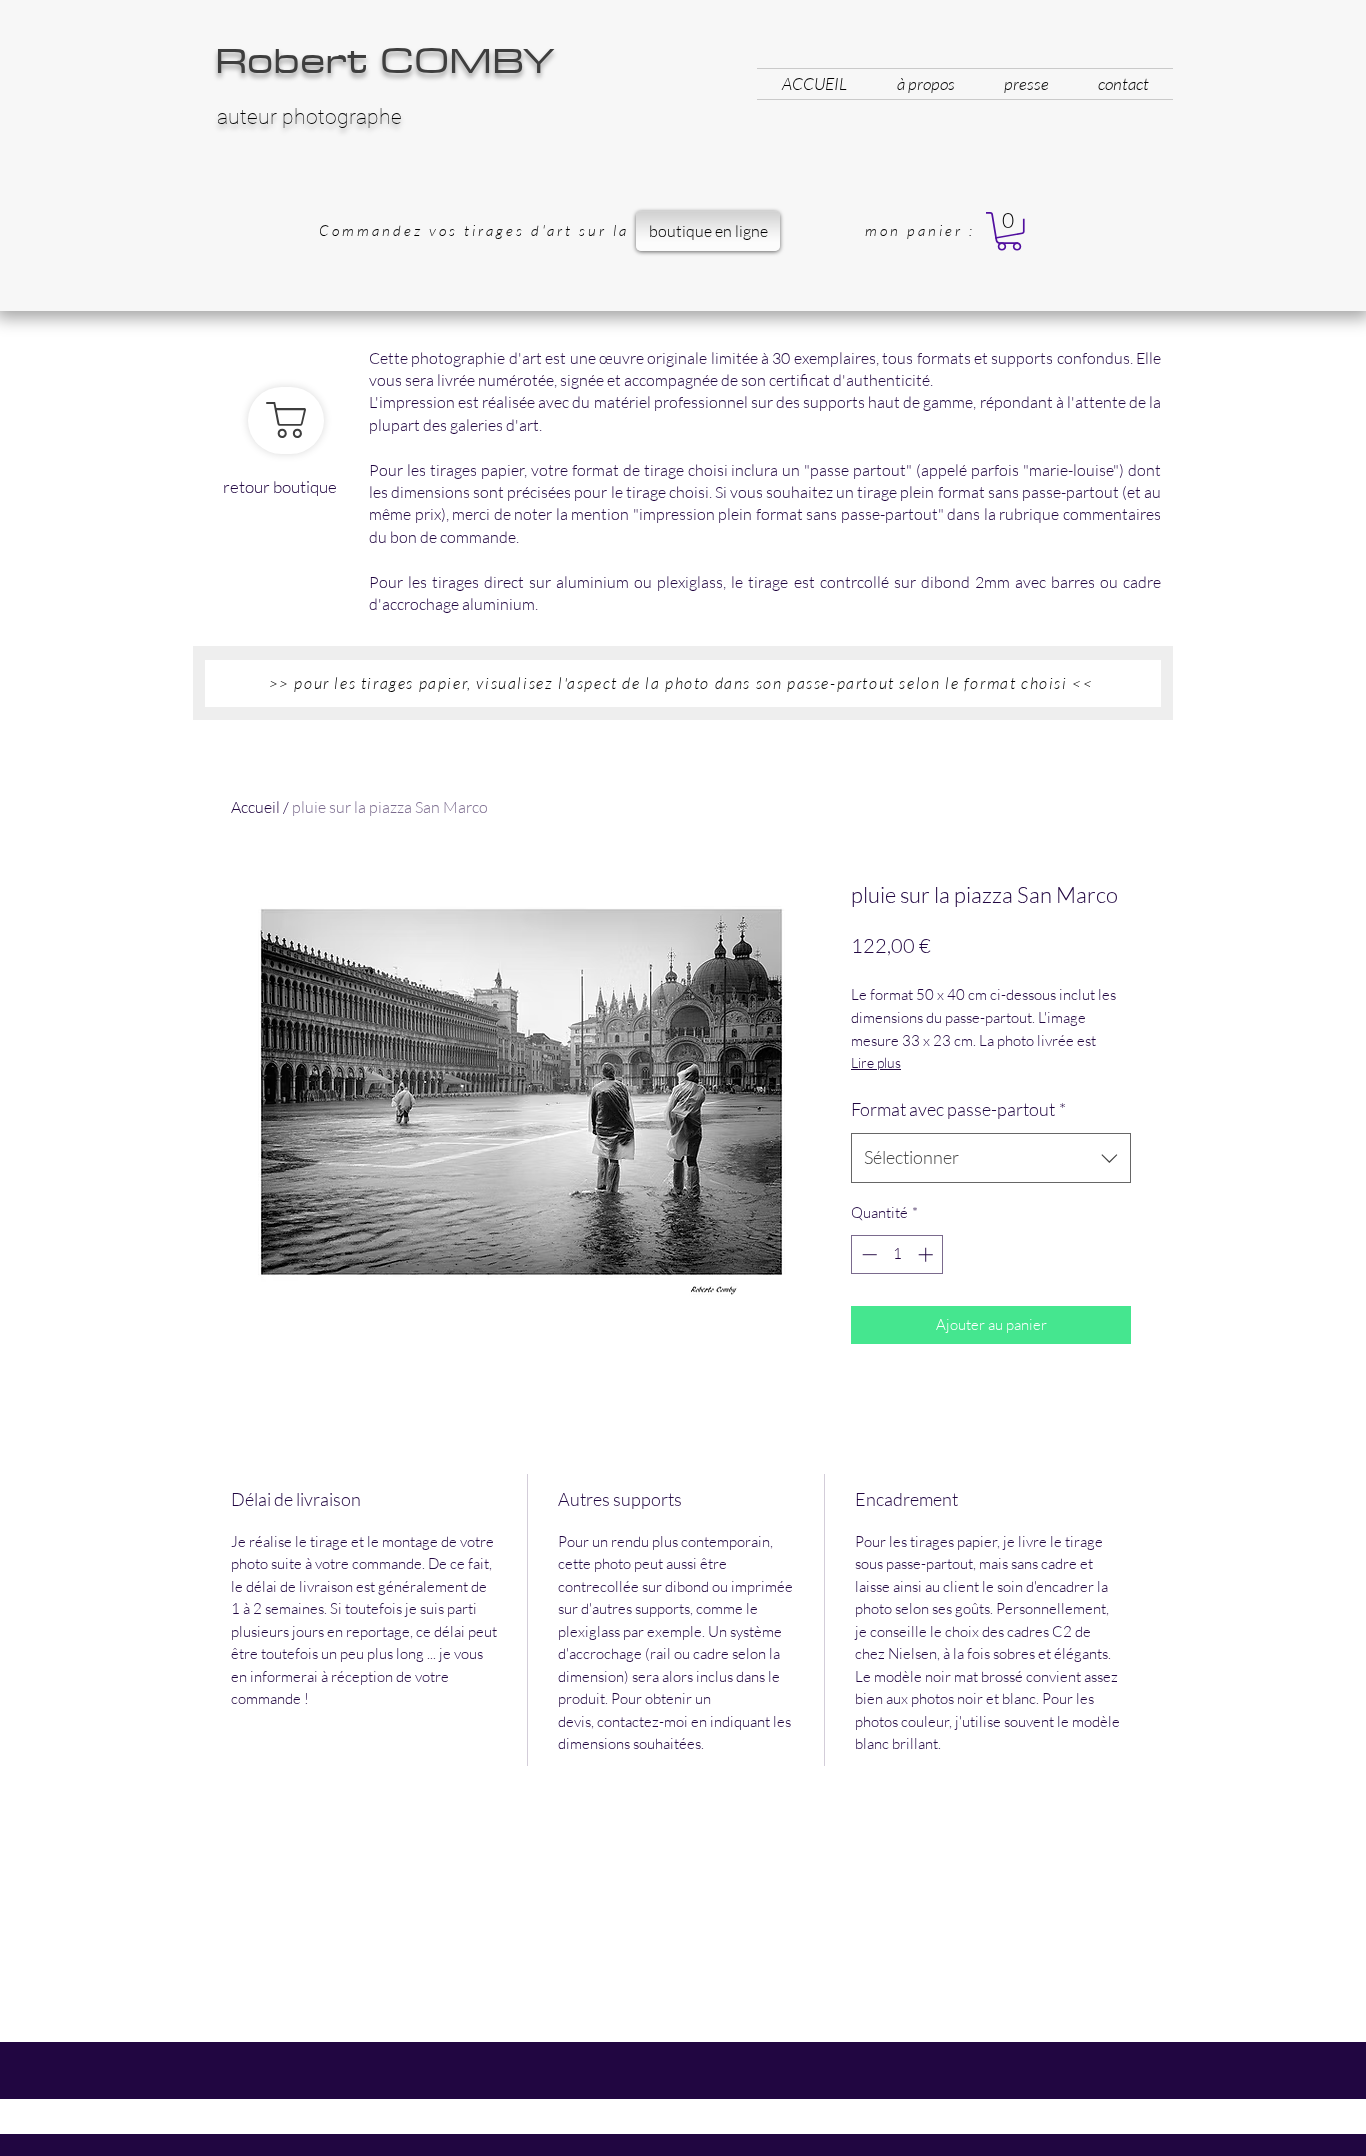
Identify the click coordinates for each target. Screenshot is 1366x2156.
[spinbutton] (897, 1254)
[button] (1009, 231)
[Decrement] (867, 1254)
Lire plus (876, 1062)
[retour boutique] (286, 420)
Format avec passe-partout (958, 1109)
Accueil (255, 807)
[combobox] (991, 1158)
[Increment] (927, 1254)
